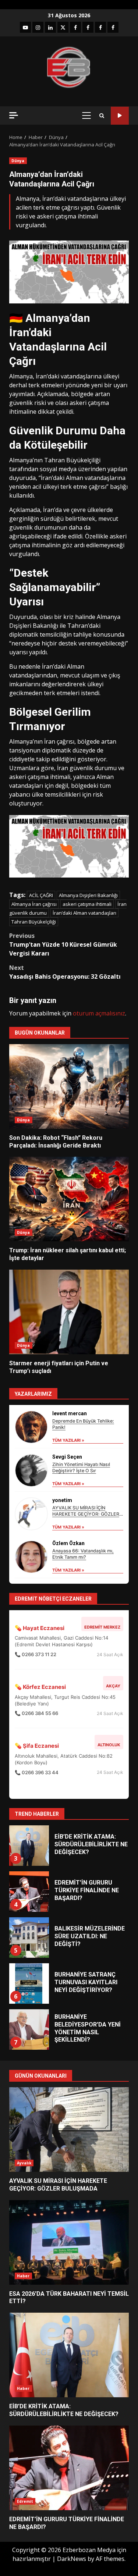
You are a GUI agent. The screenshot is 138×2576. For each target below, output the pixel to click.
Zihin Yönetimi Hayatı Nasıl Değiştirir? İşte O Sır (81, 1467)
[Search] (102, 116)
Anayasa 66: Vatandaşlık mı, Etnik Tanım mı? (83, 1554)
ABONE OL (120, 116)
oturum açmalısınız (99, 1013)
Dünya (18, 161)
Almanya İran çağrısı (34, 904)
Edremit (25, 2501)
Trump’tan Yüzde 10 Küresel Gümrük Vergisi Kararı (63, 944)
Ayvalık (24, 2163)
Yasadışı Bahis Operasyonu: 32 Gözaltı (65, 972)
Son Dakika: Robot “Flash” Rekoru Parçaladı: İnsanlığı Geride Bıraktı (69, 1086)
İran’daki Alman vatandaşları (84, 913)
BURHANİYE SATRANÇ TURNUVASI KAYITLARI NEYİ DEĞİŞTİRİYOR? (29, 1970)
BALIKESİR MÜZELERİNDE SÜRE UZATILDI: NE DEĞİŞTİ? (29, 1924)
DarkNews (72, 2559)
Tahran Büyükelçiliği (34, 922)
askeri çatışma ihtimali (87, 904)
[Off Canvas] (14, 115)
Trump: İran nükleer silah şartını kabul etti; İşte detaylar (69, 1199)
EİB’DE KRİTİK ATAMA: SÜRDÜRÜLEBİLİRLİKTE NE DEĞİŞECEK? (29, 1832)
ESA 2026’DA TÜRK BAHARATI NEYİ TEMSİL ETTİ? (69, 2242)
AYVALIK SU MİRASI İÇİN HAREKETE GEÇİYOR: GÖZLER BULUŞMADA (86, 1514)
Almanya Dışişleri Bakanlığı (88, 895)
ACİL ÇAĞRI (41, 895)
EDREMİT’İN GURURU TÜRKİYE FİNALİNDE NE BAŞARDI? (29, 1878)
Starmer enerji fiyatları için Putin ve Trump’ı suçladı (69, 1312)
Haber (23, 2276)
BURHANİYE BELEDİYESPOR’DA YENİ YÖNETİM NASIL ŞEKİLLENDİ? (29, 2016)
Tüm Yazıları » (68, 1440)
